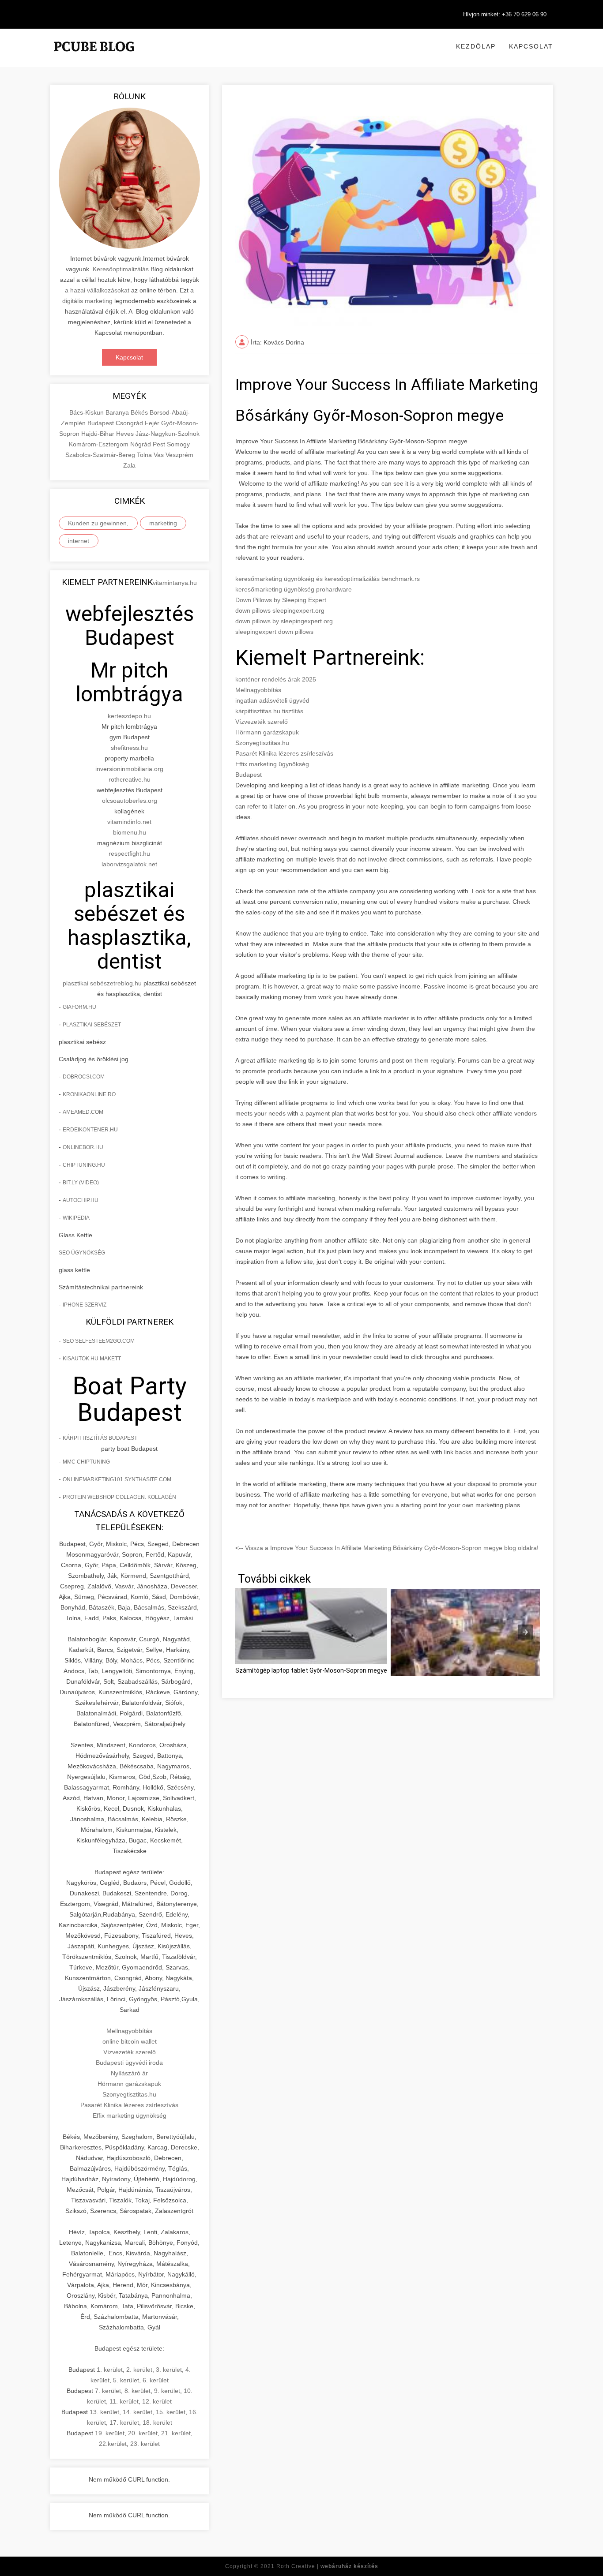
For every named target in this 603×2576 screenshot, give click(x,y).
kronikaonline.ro (89, 1094)
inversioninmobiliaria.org (129, 769)
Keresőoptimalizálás (121, 269)
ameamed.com (83, 1112)
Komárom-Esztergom (100, 444)
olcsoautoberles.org (130, 801)
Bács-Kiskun (87, 412)
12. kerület (157, 2401)
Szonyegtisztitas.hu (129, 2094)
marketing (163, 523)
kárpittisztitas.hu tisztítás (269, 711)
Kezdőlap (476, 46)
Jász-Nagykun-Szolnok (168, 434)
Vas (160, 455)
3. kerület (169, 2370)
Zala (129, 465)
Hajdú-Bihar (99, 434)
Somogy (178, 444)
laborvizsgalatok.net (129, 864)
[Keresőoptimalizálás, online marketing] (94, 57)
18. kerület (157, 2422)
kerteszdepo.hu (129, 716)
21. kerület (176, 2433)
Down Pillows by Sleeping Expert (281, 600)
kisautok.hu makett (92, 1359)
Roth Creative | (327, 2566)
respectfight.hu (129, 854)
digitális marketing (87, 301)
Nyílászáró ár (129, 2073)
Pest (160, 444)
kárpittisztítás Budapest (100, 1438)
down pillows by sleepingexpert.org (284, 621)
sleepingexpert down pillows (274, 632)
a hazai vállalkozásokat (97, 290)
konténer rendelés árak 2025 (276, 679)
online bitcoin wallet (130, 2041)
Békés (140, 412)
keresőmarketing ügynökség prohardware (294, 589)
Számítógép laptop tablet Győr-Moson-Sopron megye (311, 1670)
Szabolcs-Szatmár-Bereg (101, 455)
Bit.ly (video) (81, 1183)
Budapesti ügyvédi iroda (129, 2063)
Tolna (145, 455)
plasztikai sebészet (89, 983)
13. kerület (104, 2412)
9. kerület (167, 2391)
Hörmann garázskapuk (129, 2084)
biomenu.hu (130, 832)
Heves (126, 434)
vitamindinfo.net (129, 822)
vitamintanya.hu (175, 583)
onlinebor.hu (83, 1147)
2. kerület (139, 2370)
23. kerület (145, 2444)
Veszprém (179, 455)
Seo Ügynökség (82, 1253)
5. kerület (126, 2380)
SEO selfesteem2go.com (99, 1341)
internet (79, 541)
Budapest (102, 423)
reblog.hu (128, 983)
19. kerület (110, 2433)
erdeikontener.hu (90, 1130)
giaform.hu (79, 1007)
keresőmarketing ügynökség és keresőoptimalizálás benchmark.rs (328, 579)
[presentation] (525, 1632)
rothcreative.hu (130, 779)
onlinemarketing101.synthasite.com (117, 1479)
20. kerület (143, 2433)
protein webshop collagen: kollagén (119, 1497)
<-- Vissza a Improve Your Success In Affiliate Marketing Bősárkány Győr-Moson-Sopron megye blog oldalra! (387, 1548)
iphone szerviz (85, 1305)
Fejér (153, 423)
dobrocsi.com (84, 1077)
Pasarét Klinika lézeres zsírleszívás (129, 2105)
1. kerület (110, 2370)
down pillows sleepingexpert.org (280, 610)
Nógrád (141, 444)
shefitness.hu (129, 748)
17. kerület (124, 2422)
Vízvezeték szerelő (130, 2052)
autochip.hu (81, 1200)
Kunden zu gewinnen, (98, 523)
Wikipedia (76, 1218)
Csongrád (130, 423)
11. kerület (124, 2401)
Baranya (118, 412)
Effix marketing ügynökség (130, 2115)
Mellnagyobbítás (129, 2031)
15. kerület (171, 2412)
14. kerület (138, 2412)
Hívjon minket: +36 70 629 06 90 (505, 14)
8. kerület (138, 2391)
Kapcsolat (531, 46)
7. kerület (108, 2391)
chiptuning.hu (84, 1165)
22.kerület (113, 2444)
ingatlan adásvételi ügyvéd (272, 700)
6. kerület (156, 2380)
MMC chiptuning (86, 1462)
